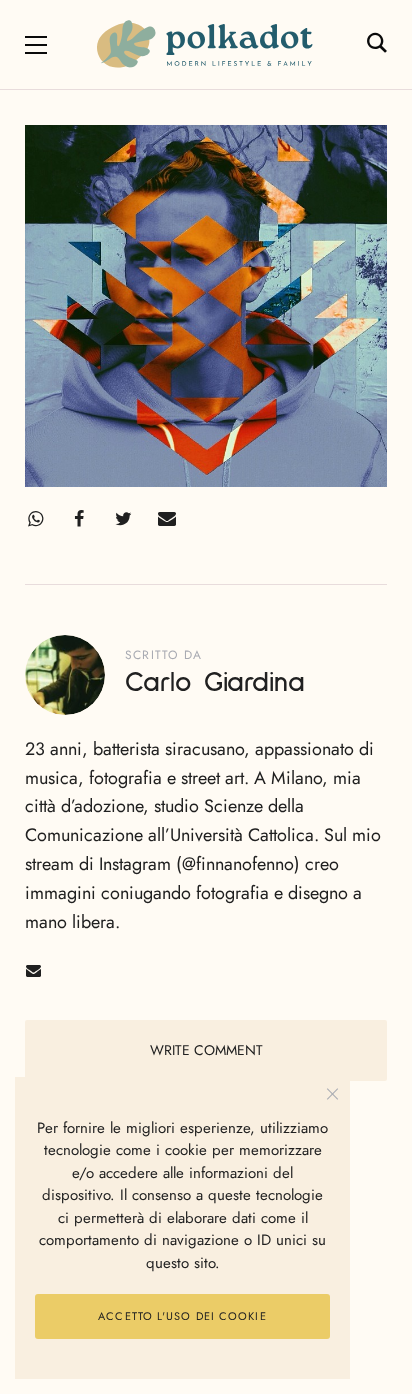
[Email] (167, 519)
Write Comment (206, 1050)
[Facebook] (79, 519)
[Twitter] (123, 519)
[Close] (332, 1094)
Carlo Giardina (215, 683)
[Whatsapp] (35, 519)
